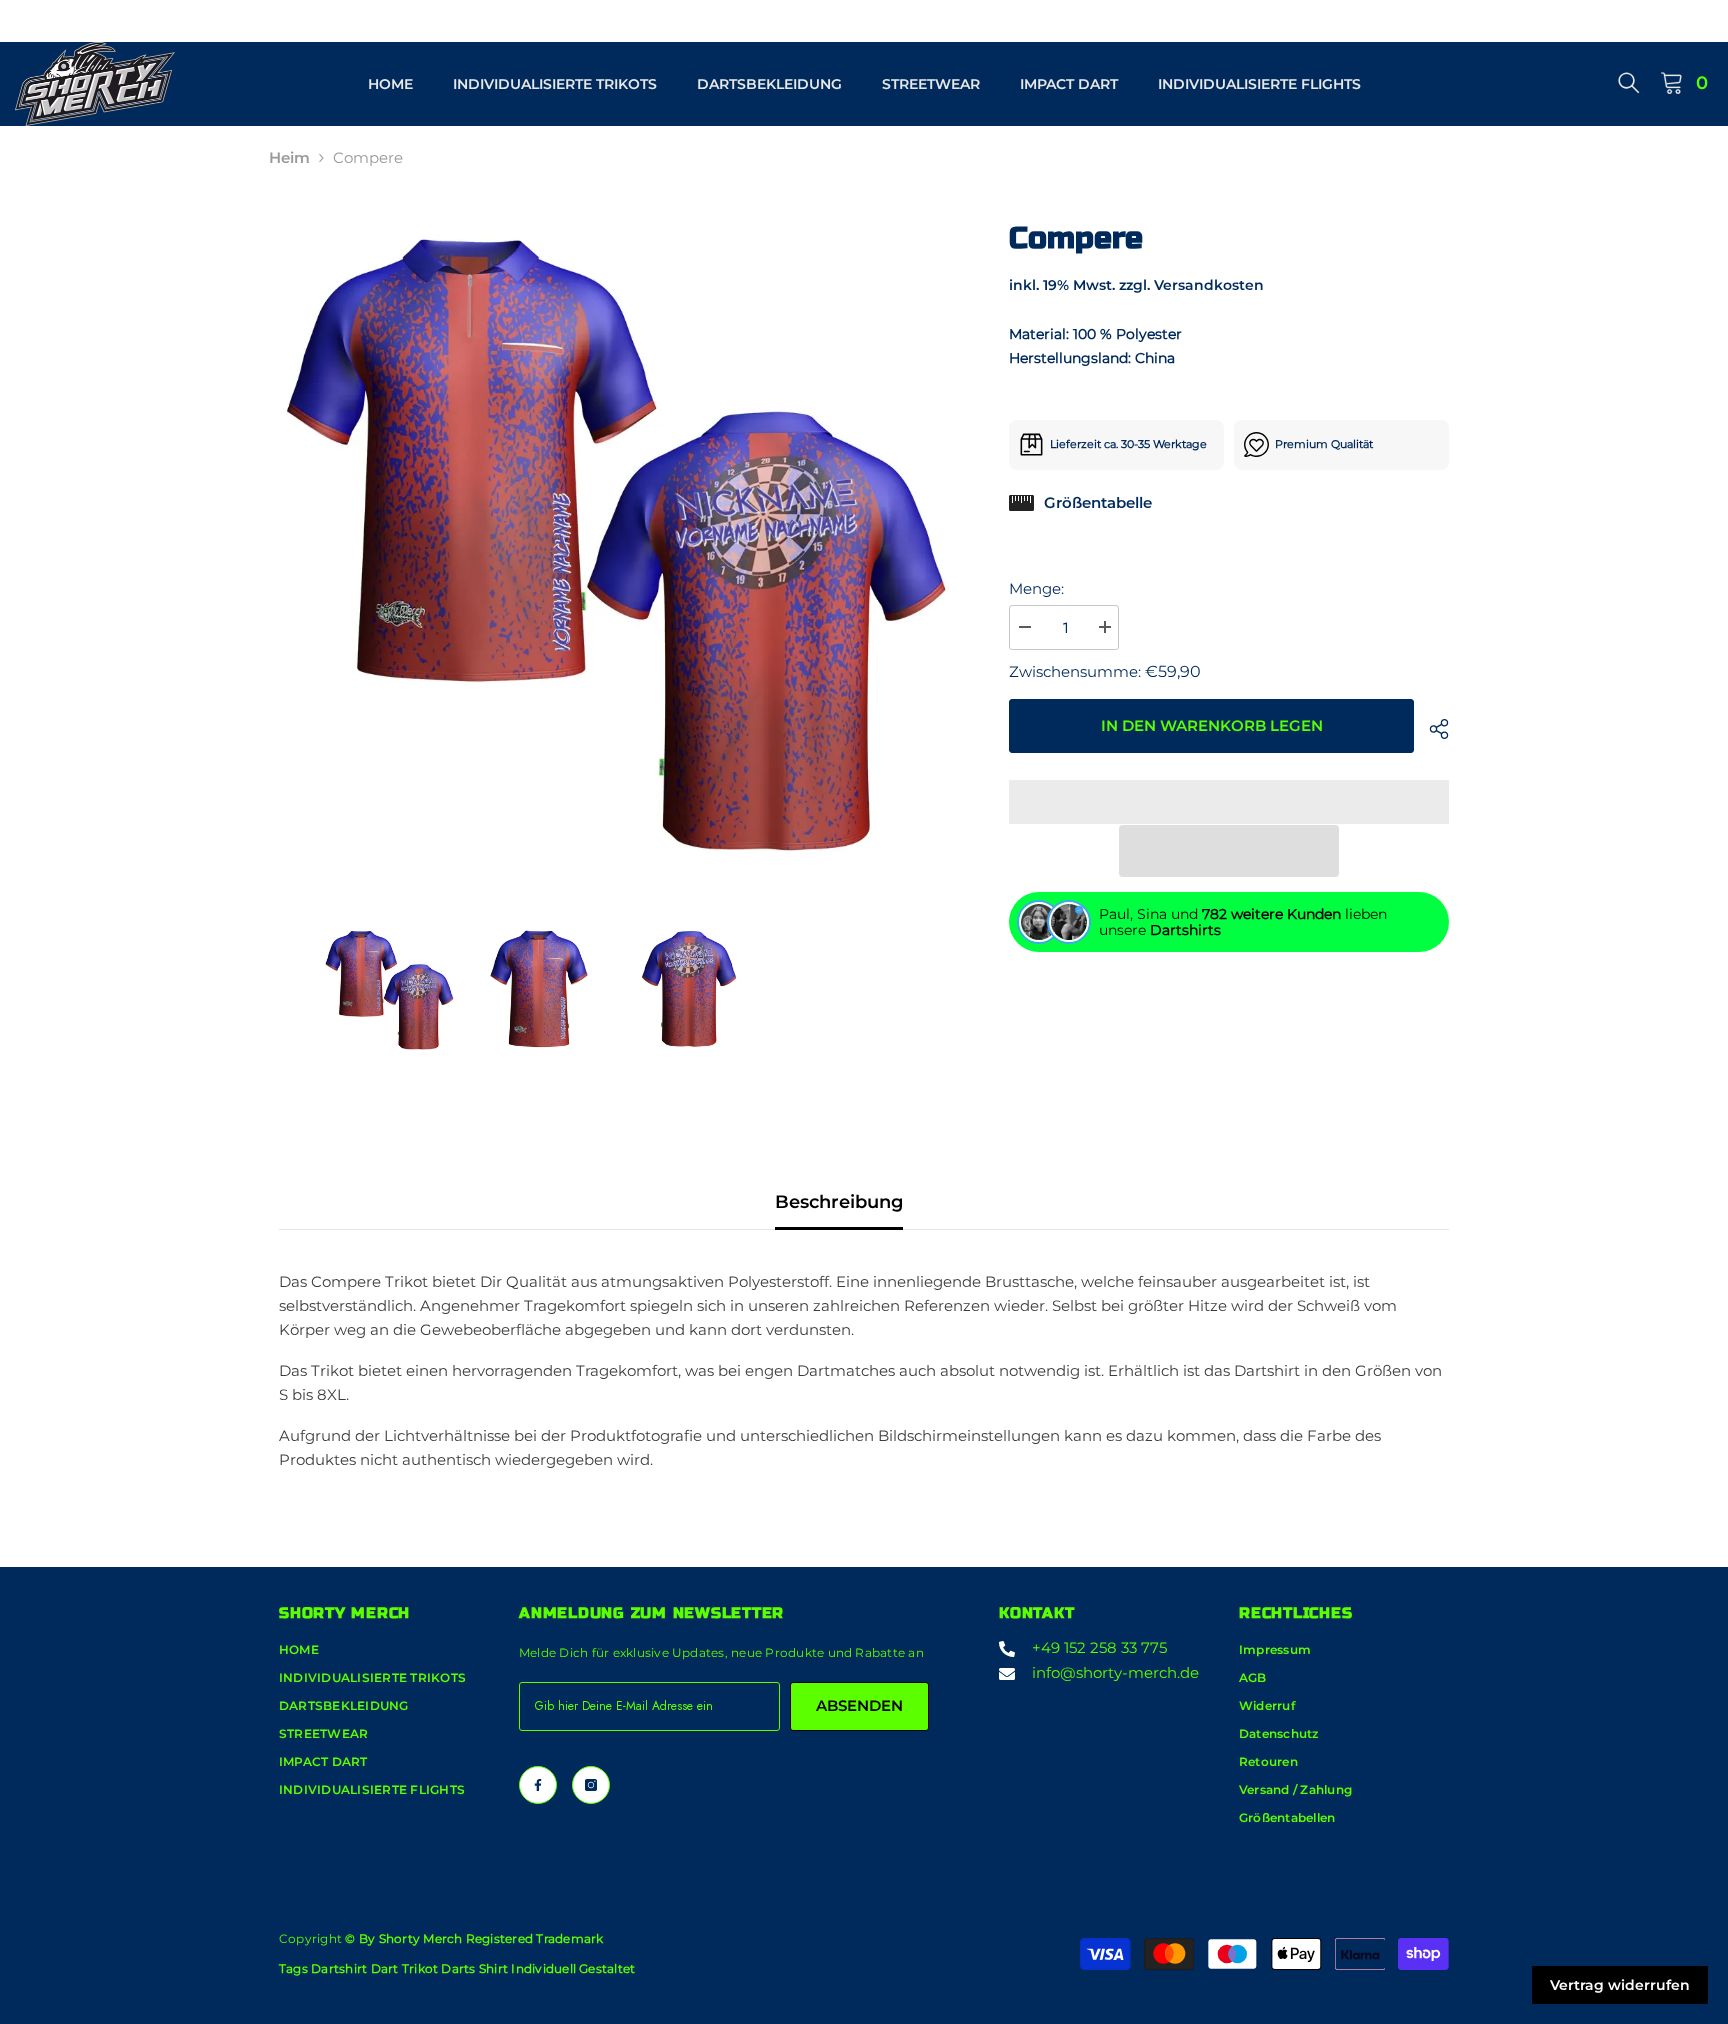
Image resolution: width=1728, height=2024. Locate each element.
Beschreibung (839, 1202)
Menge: (1036, 588)
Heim (289, 157)
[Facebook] (538, 1785)
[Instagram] (591, 1785)
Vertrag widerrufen (1620, 1985)
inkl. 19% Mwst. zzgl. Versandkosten (1136, 285)
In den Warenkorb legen (1212, 725)
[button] (1229, 851)
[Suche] (1629, 82)
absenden (859, 1705)
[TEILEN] (1431, 729)
